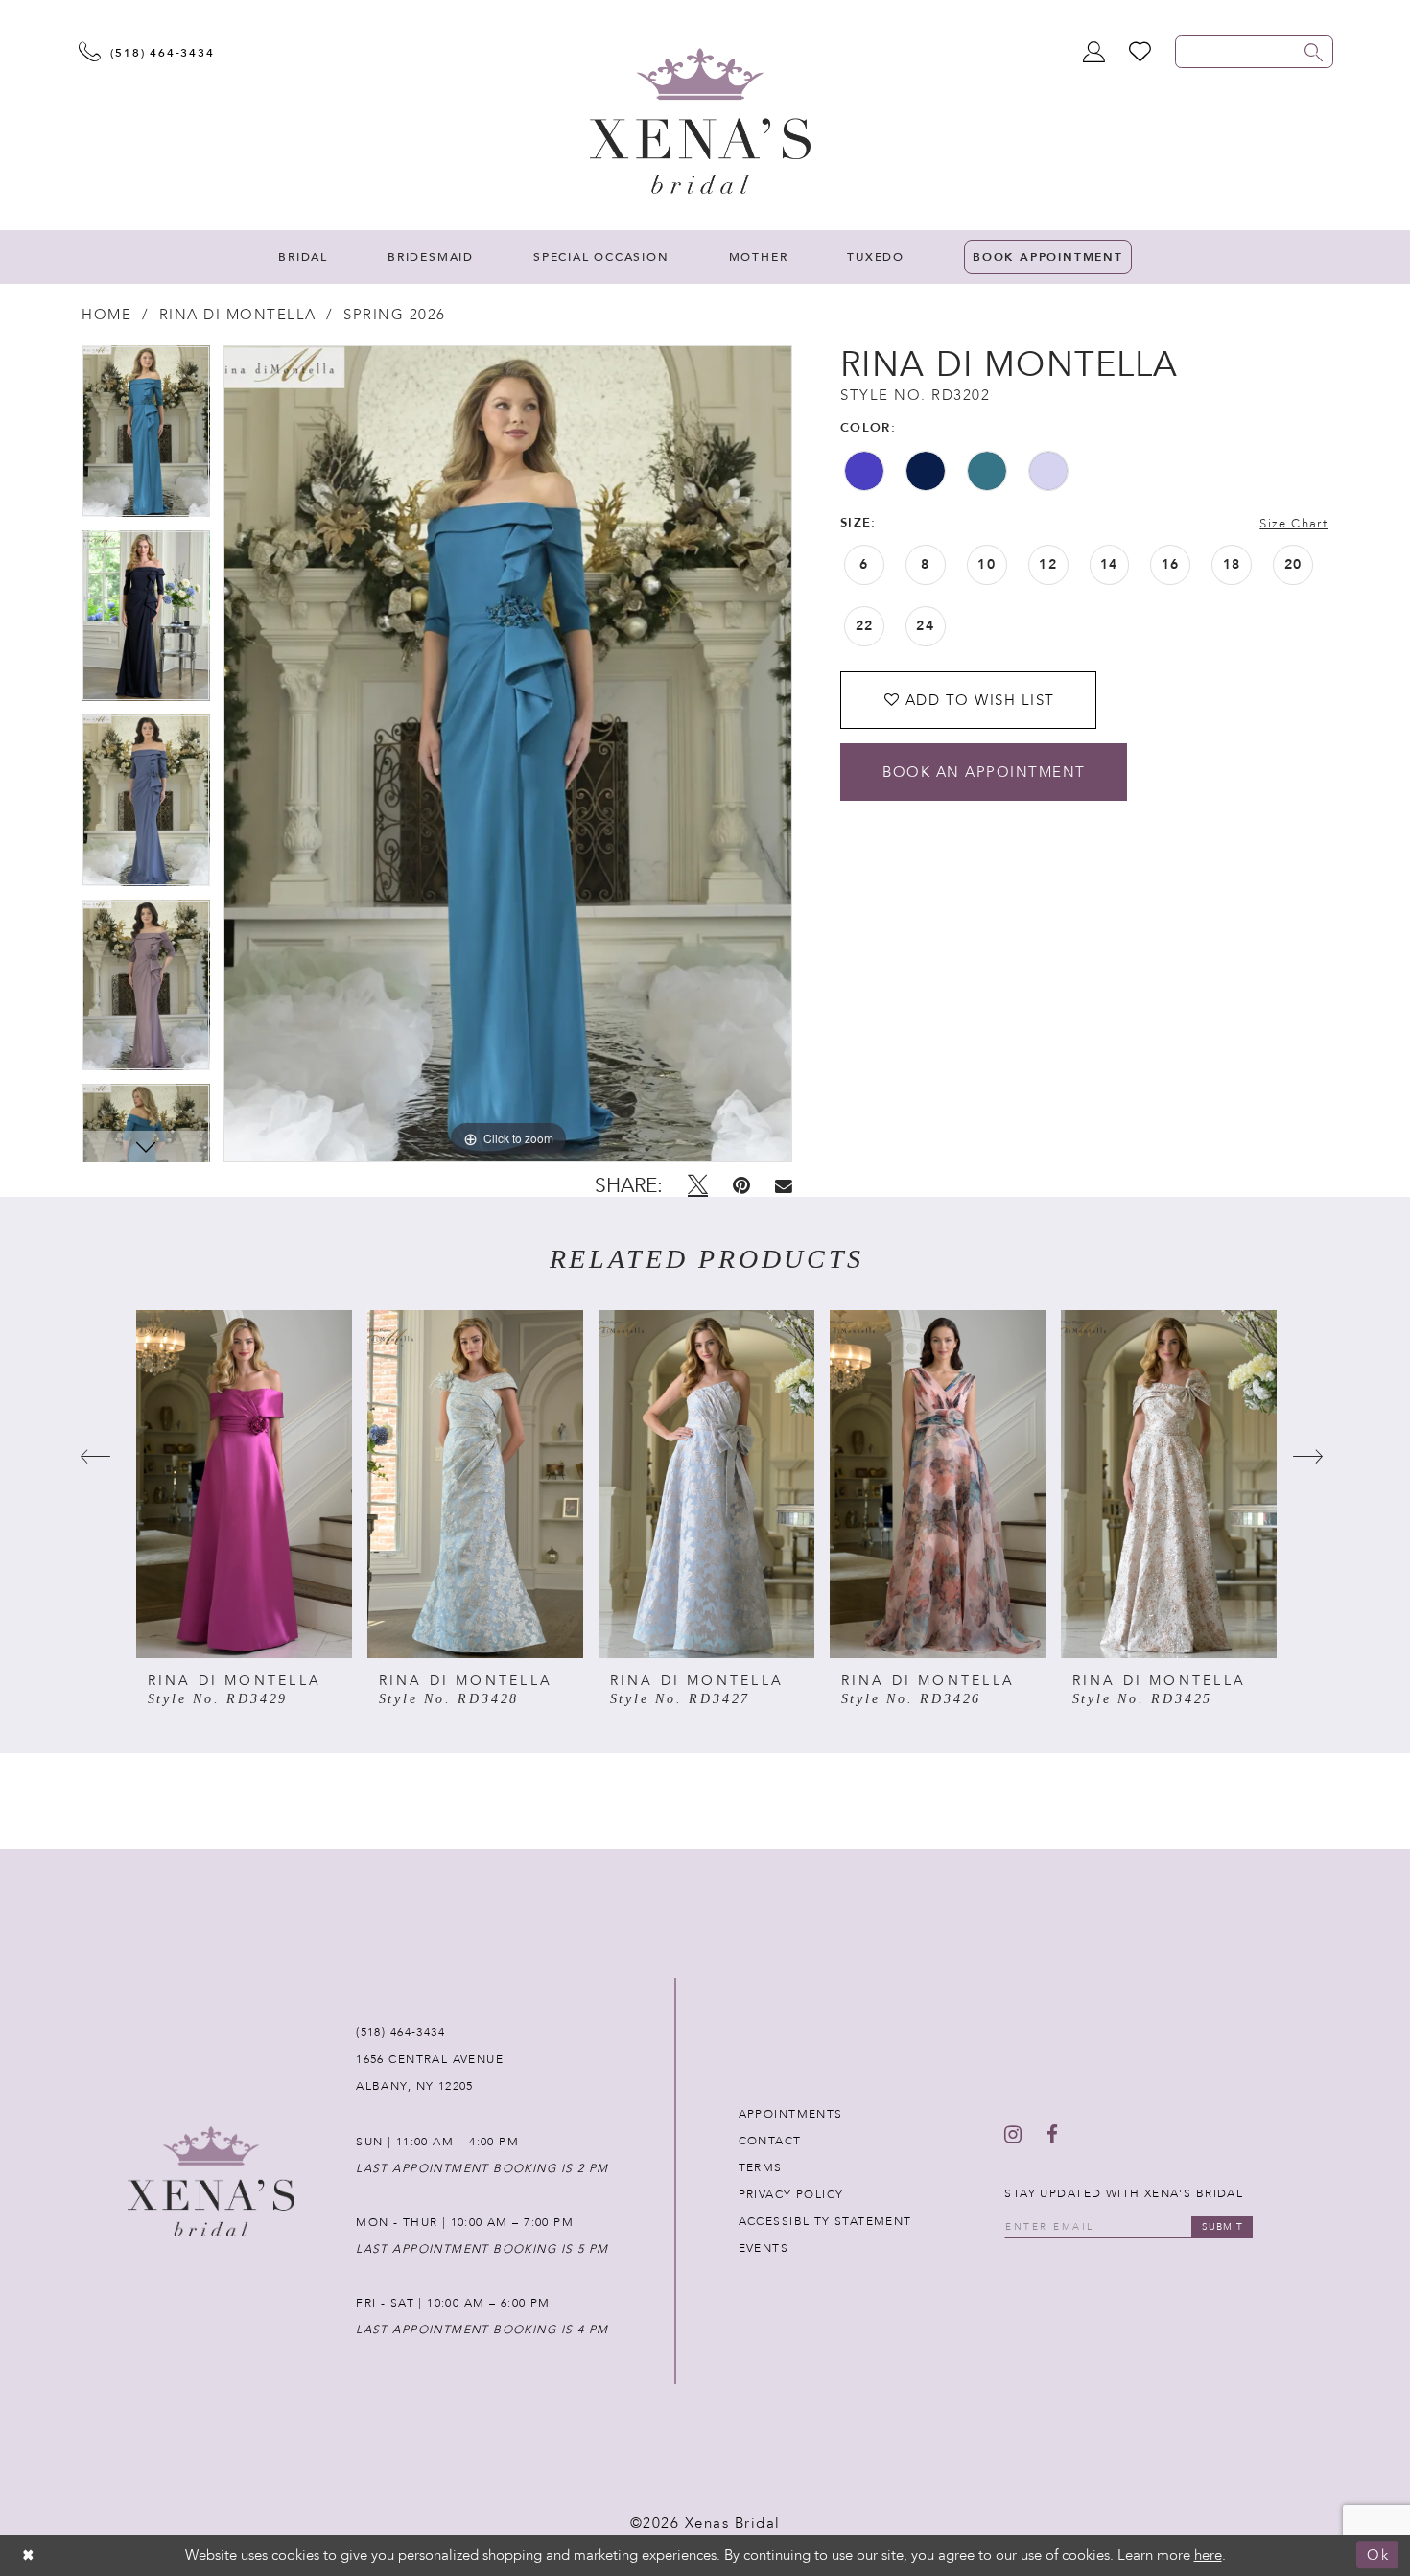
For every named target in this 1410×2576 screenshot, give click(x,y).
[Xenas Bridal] (700, 121)
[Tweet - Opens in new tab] (698, 1185)
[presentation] (244, 1484)
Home (106, 315)
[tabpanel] (146, 438)
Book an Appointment (984, 772)
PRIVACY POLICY (791, 2194)
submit (1222, 2227)
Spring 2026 (395, 315)
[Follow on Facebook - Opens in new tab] (1052, 2135)
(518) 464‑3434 (400, 2032)
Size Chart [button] (1293, 524)
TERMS (761, 2167)
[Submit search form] (1314, 52)
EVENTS (764, 2248)
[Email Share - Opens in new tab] (784, 1186)
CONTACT (770, 2141)
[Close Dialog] (29, 2555)
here (1208, 2555)
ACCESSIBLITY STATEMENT (825, 2221)
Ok (1378, 2556)
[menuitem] (303, 257)
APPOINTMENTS (791, 2114)
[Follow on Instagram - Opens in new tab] (1013, 2135)
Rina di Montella (238, 315)
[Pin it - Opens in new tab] (741, 1185)
